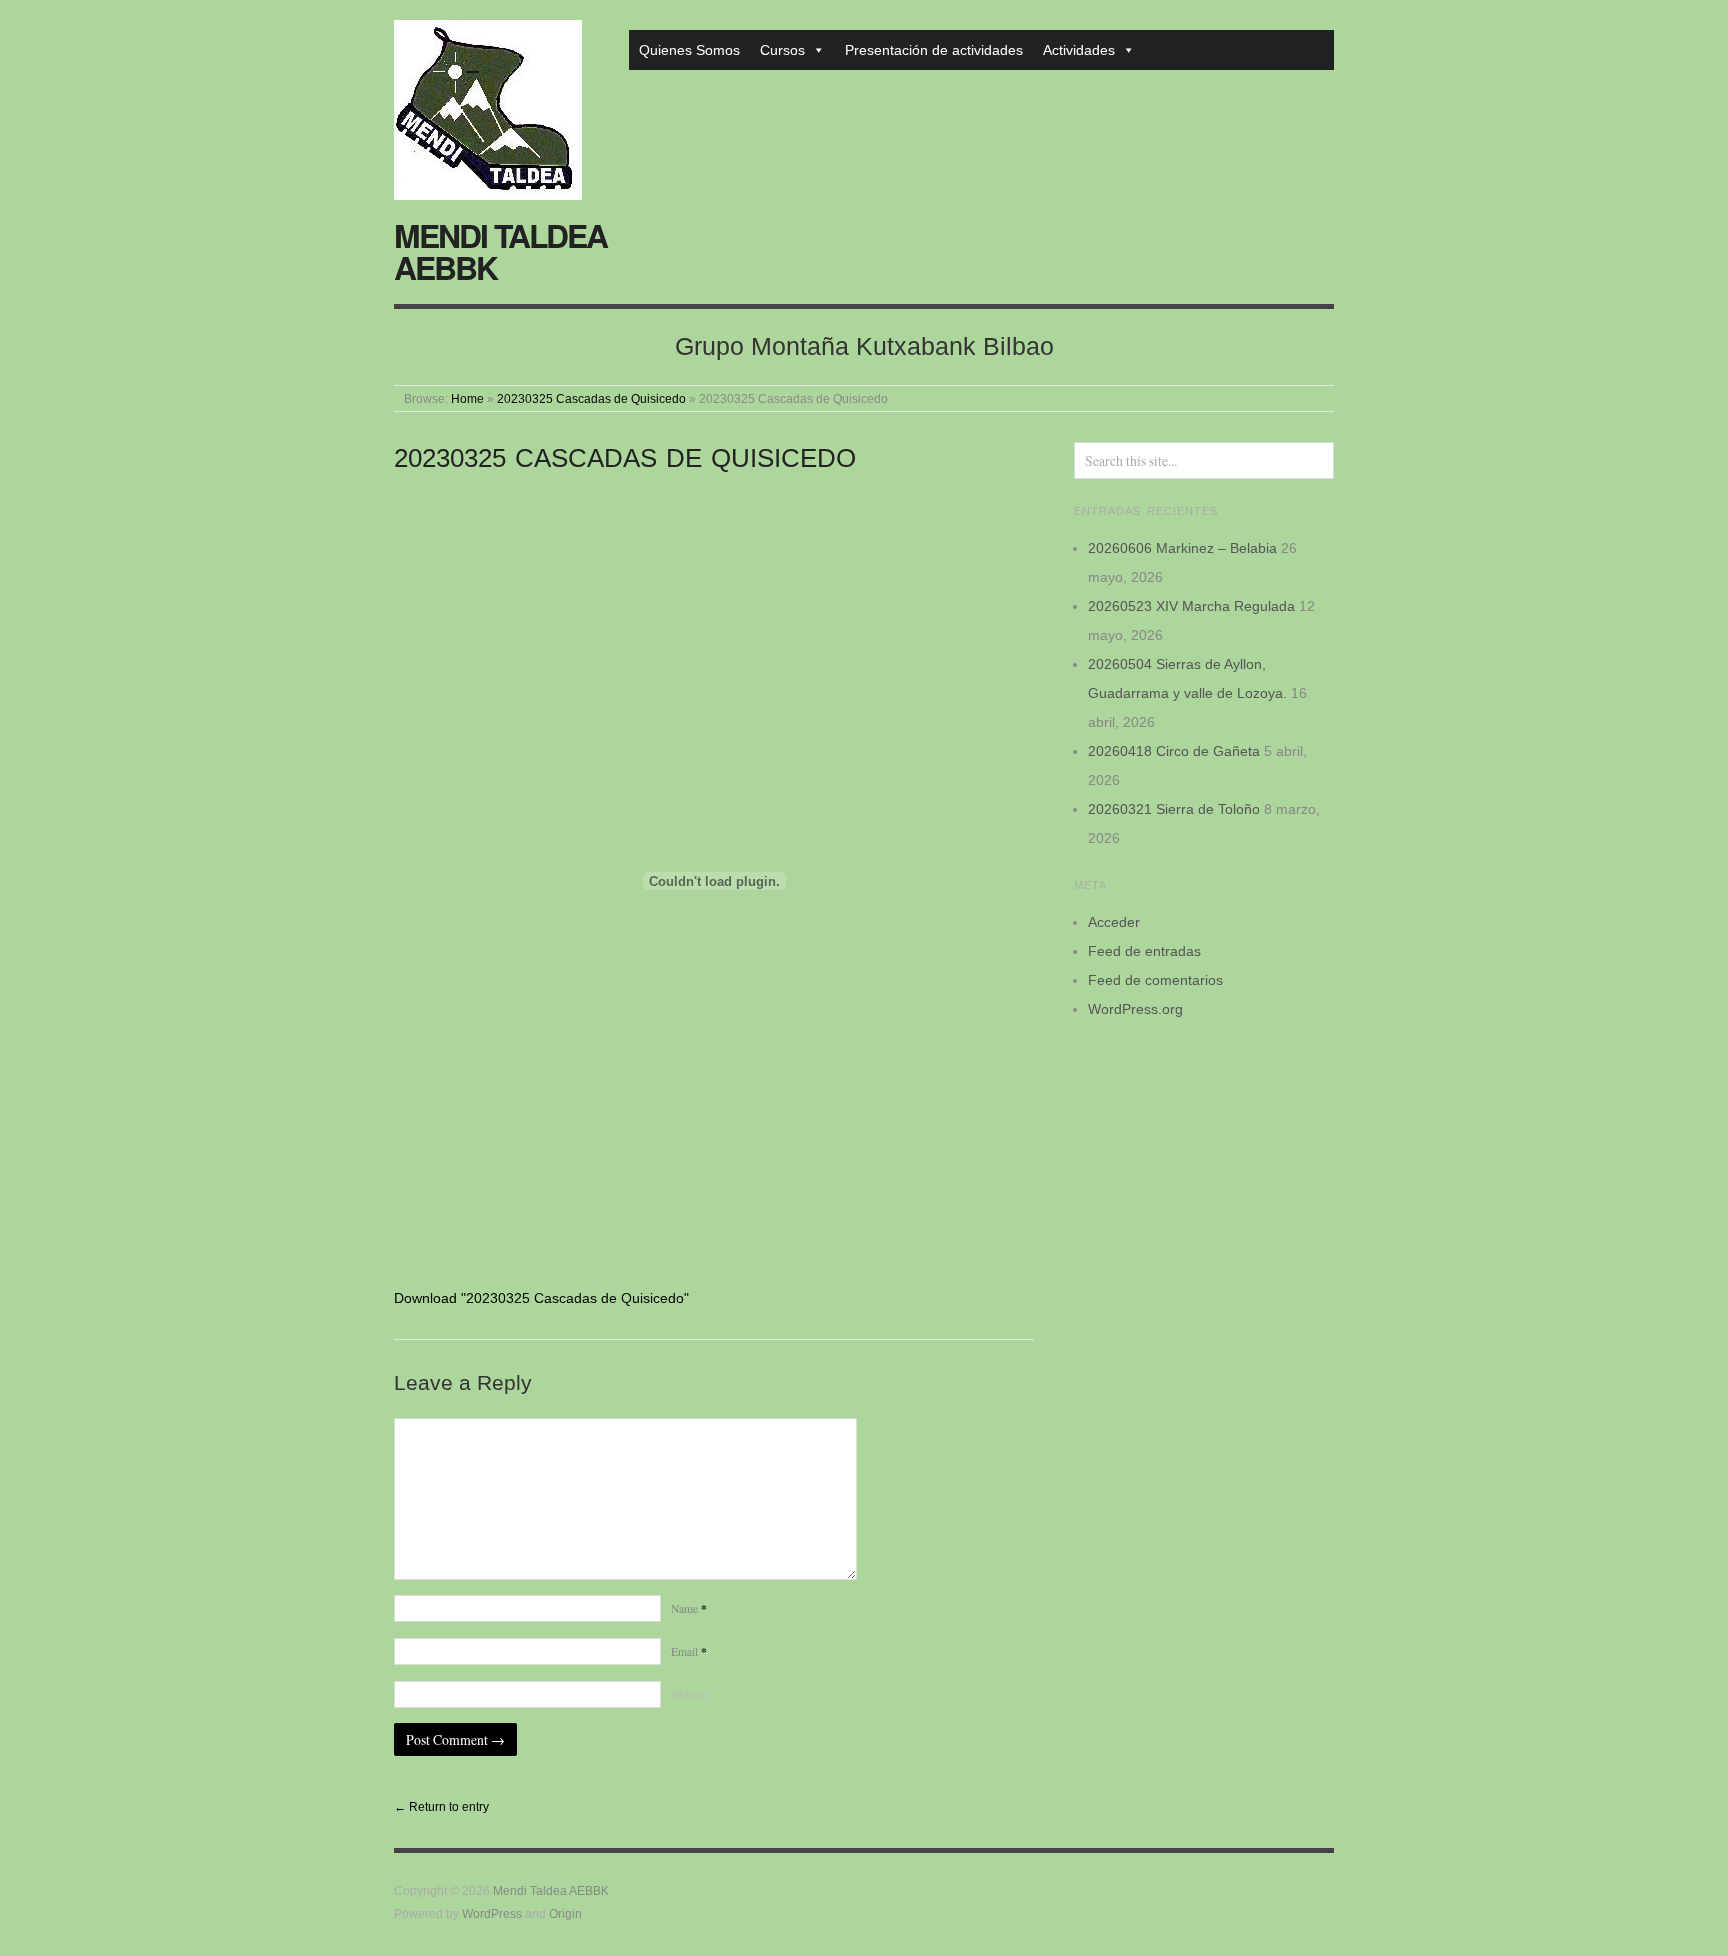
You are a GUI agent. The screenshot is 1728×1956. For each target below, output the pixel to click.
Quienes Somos (689, 50)
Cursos (782, 50)
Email (689, 1651)
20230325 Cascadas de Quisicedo (591, 398)
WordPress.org (1135, 1009)
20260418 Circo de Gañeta (1174, 751)
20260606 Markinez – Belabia (1182, 548)
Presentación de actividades (934, 50)
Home (467, 398)
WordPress (492, 1913)
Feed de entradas (1144, 951)
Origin (565, 1913)
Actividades (1079, 50)
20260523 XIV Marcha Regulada (1191, 606)
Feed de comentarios (1155, 980)
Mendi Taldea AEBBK (500, 251)
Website (689, 1694)
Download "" (541, 1298)
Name (689, 1608)
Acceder (1114, 922)
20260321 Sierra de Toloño (1174, 809)
